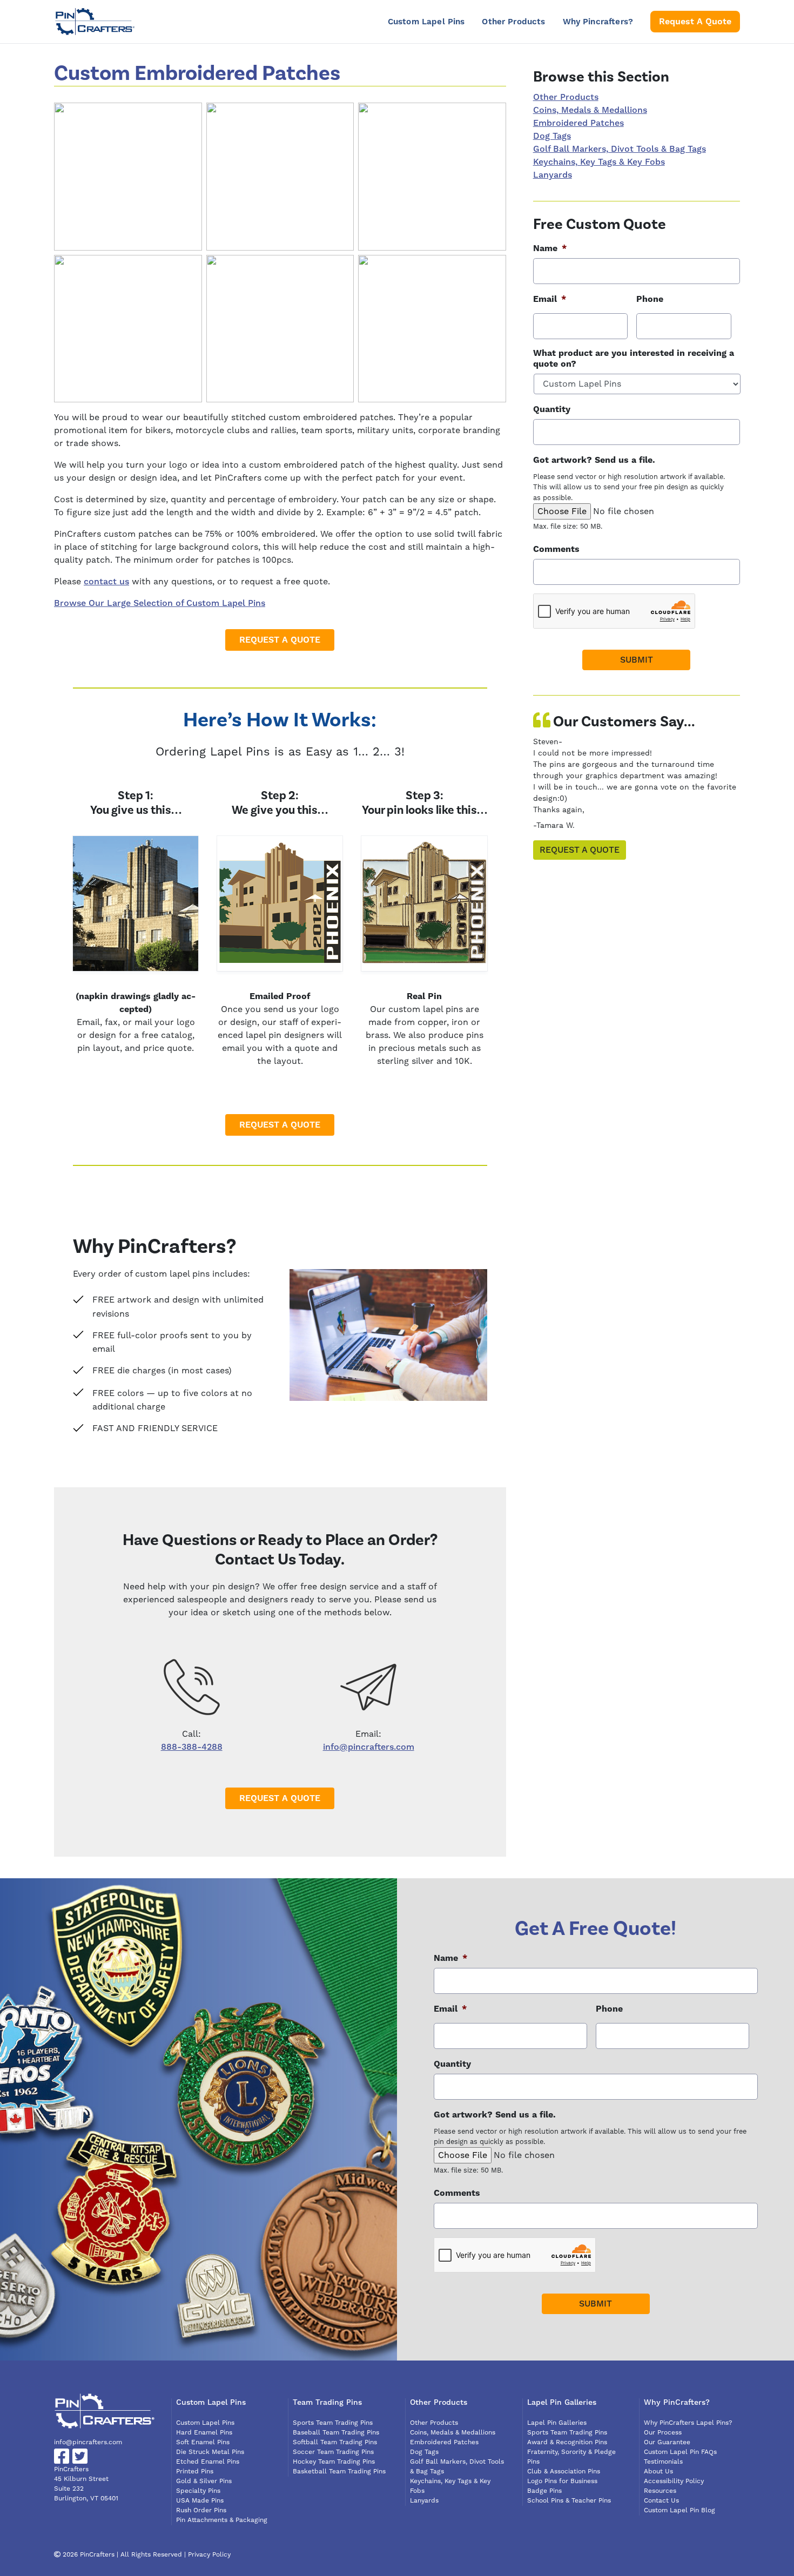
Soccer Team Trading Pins (333, 2452)
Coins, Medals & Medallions (590, 110)
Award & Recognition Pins (567, 2442)
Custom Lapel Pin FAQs (680, 2452)
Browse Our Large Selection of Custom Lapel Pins (160, 603)
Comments (556, 549)
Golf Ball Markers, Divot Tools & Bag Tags (620, 149)
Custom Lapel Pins (426, 22)
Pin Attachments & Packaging (222, 2520)
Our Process (663, 2433)
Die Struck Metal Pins (210, 2452)
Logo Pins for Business (562, 2481)
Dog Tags (552, 136)
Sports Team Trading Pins (333, 2423)
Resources (660, 2491)
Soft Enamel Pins (203, 2442)
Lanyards (553, 175)
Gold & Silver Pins (204, 2481)
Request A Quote (695, 22)
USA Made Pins (200, 2501)
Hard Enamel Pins (204, 2433)
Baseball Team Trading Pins (336, 2433)
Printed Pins (195, 2472)
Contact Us (661, 2501)
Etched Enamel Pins (208, 2462)
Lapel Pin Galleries (557, 2423)
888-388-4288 (192, 1747)
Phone (650, 299)
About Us (658, 2472)
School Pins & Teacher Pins (569, 2501)
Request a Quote (580, 850)
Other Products (513, 22)
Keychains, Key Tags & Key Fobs (599, 162)
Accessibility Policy (674, 2481)
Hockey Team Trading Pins (334, 2462)
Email (550, 299)
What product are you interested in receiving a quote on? (634, 359)
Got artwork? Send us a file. (594, 460)
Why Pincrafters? (598, 22)
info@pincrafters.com (369, 1747)
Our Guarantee (667, 2442)
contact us (106, 582)
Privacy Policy (209, 2555)
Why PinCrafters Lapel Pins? (688, 2423)
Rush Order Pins (201, 2510)
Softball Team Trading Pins (335, 2442)
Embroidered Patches (578, 123)
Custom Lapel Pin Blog (679, 2510)
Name (550, 248)
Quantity (552, 409)
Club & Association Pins (564, 2472)
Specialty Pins (198, 2491)
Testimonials (663, 2462)
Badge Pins (544, 2491)
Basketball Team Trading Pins (339, 2472)
